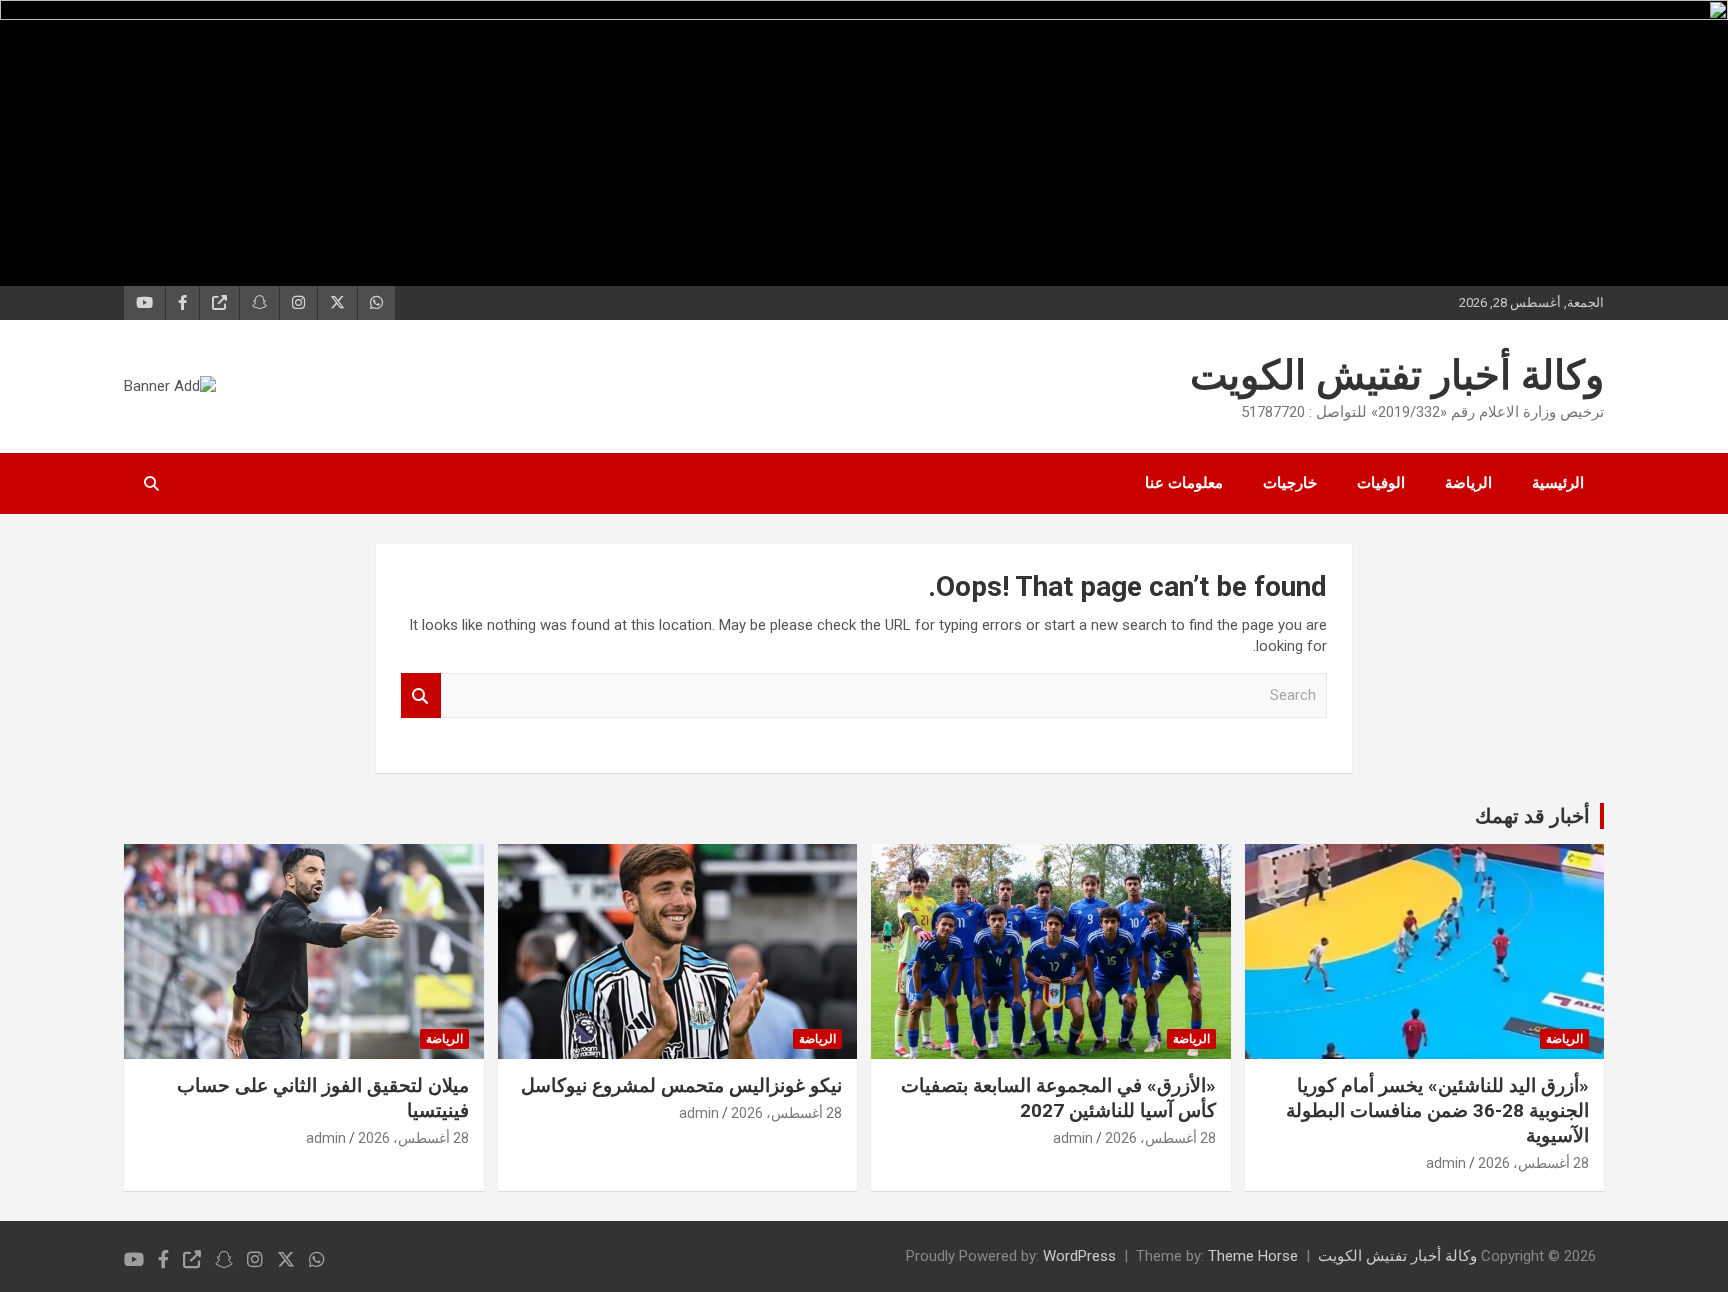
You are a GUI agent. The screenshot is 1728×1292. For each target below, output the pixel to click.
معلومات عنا (1184, 483)
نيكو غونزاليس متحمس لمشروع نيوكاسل (681, 1085)
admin (1446, 1163)
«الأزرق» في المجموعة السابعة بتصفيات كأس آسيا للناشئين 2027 (1058, 1098)
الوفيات (1381, 483)
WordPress (1079, 1256)
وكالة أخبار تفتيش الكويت (1397, 375)
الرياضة (1468, 483)
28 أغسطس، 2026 (1533, 1163)
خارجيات (1290, 483)
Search (421, 695)
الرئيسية (1558, 483)
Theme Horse (1253, 1256)
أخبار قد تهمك (1532, 816)
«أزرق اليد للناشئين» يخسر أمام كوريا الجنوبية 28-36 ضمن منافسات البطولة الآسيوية (1437, 1110)
